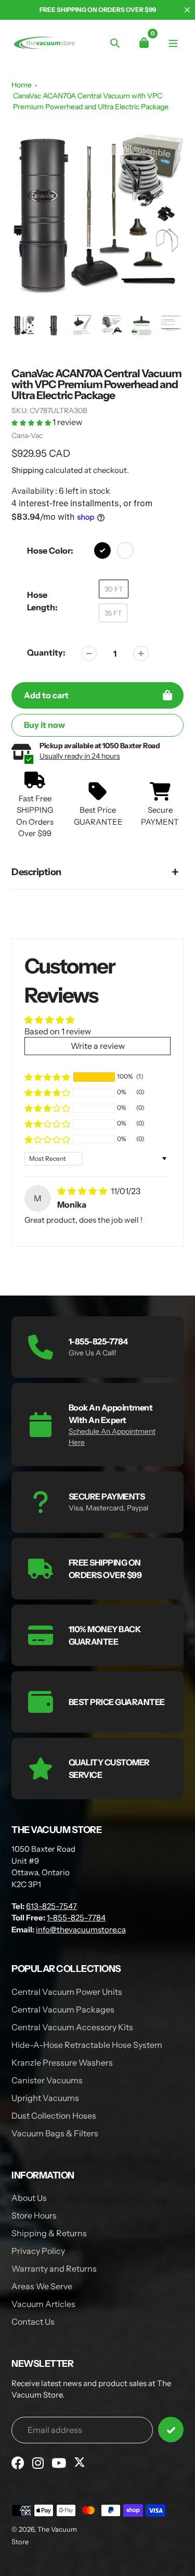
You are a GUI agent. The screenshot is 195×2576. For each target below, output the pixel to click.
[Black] (102, 550)
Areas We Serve (42, 2286)
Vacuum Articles (43, 2304)
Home (22, 85)
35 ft (113, 613)
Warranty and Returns (54, 2269)
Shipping (28, 470)
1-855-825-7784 (76, 1918)
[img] (83, 1191)
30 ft (114, 589)
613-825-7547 (51, 1906)
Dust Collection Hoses (54, 2116)
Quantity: (46, 652)
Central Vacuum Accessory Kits (72, 2027)
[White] (125, 550)
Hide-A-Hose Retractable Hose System (87, 2045)
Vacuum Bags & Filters (55, 2133)
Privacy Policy (38, 2251)
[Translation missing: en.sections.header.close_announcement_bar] (187, 10)
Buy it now (44, 725)
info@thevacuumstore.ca (81, 1930)
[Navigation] (173, 42)
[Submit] (171, 2430)
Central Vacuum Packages (63, 2009)
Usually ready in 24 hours (80, 756)
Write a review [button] (98, 1046)
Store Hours (34, 2215)
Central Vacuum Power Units (67, 1992)
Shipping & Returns (49, 2233)
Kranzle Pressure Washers (62, 2062)
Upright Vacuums (45, 2098)
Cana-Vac (27, 435)
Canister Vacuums (47, 2080)
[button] (32, 422)
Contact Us (33, 2322)
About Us (29, 2198)
